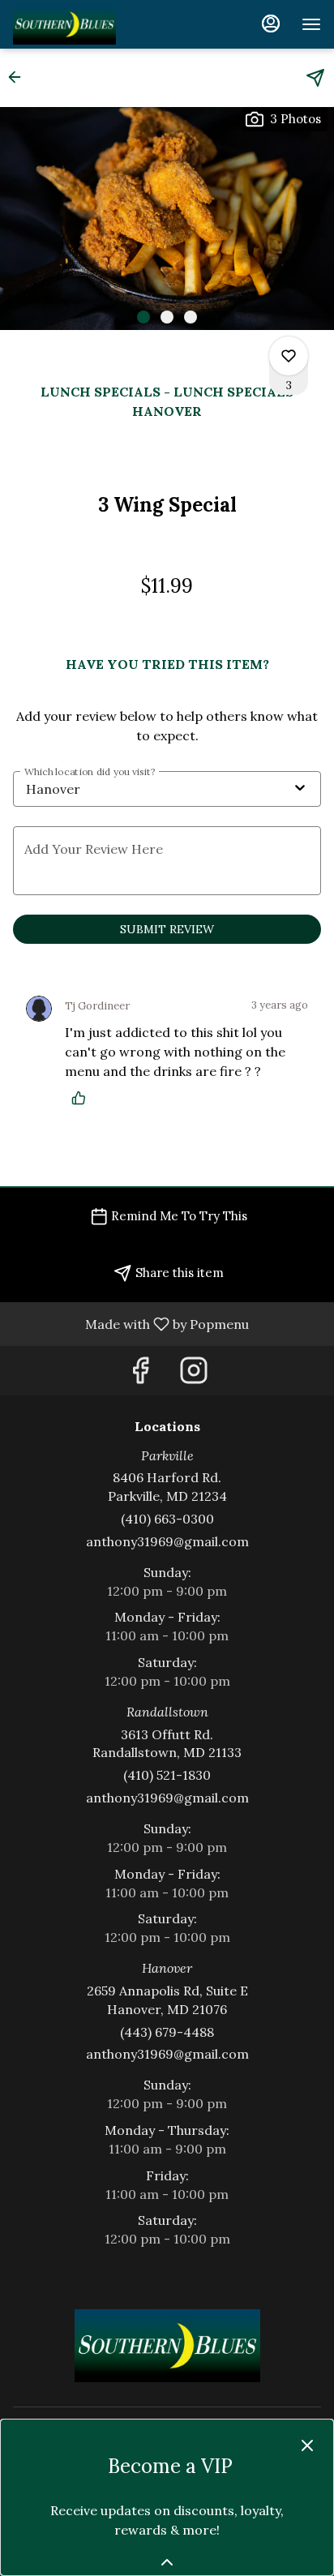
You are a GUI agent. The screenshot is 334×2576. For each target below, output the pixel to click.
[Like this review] (83, 1098)
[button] (19, 77)
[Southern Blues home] (102, 24)
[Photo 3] (191, 317)
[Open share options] (315, 78)
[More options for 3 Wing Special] (289, 356)
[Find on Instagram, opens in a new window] (194, 1375)
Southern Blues (167, 2346)
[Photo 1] (143, 317)
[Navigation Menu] (311, 24)
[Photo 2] (167, 317)
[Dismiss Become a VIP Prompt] (307, 2445)
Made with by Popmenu (131, 1323)
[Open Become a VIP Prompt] (167, 2562)
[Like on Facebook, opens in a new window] (140, 1375)
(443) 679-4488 (167, 2032)
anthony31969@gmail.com (167, 1541)
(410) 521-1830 (167, 1775)
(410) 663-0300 (167, 1519)
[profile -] (271, 24)
